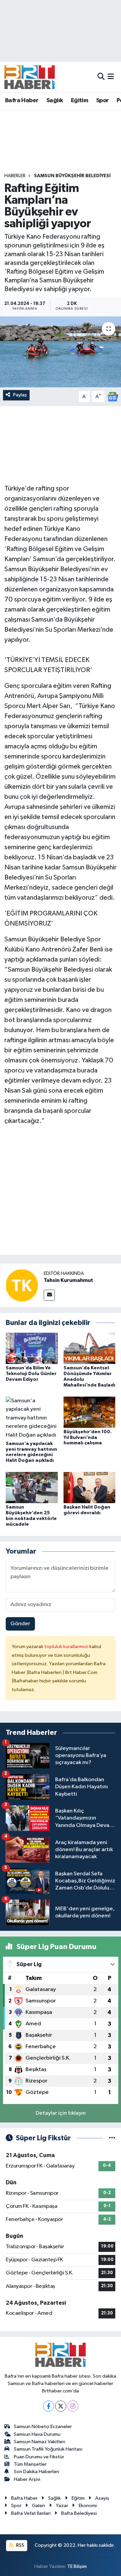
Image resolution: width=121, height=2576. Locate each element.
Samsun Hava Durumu (37, 2434)
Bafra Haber (22, 101)
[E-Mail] (49, 1295)
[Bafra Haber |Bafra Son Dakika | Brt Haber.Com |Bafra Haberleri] (30, 77)
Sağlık (55, 101)
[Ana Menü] (111, 77)
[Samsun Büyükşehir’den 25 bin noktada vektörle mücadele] (32, 1488)
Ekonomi (88, 2506)
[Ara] (101, 77)
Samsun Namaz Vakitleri (39, 2442)
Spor (103, 101)
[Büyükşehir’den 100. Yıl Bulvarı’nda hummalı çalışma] (90, 1412)
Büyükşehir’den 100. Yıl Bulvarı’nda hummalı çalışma (88, 1438)
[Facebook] (49, 2406)
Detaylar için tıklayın (61, 2113)
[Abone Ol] (113, 397)
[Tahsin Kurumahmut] (22, 1285)
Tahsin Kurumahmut (68, 1280)
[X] (61, 2406)
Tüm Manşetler (30, 2464)
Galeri (38, 2506)
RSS (20, 2545)
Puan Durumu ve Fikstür (39, 2457)
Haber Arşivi (27, 2479)
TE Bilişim (77, 2566)
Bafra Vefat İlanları (31, 2513)
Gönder (20, 1624)
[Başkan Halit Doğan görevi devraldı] (90, 1488)
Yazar (62, 2506)
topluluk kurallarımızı (67, 1647)
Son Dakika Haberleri (36, 2472)
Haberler (15, 176)
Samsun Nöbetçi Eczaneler (43, 2427)
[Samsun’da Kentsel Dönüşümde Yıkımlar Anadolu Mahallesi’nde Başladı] (90, 1348)
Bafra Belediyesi (79, 2513)
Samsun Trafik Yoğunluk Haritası (48, 2449)
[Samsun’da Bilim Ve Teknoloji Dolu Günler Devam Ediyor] (32, 1348)
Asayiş (102, 2498)
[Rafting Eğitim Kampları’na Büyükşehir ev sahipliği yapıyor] (61, 352)
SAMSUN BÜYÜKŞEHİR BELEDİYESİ (72, 176)
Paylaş (20, 395)
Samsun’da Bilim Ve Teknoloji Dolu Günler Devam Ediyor (31, 1374)
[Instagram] (73, 2406)
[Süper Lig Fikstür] (112, 2138)
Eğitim (79, 101)
